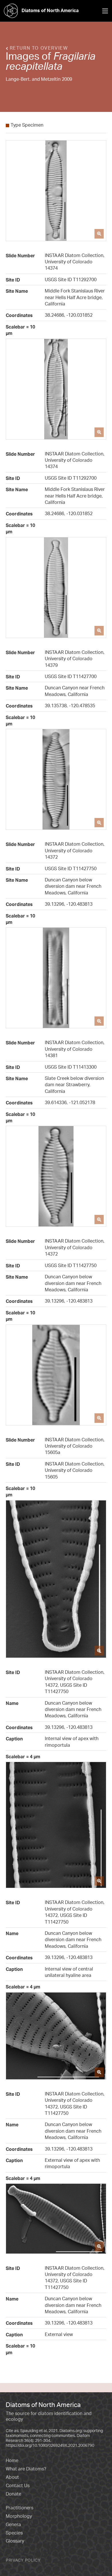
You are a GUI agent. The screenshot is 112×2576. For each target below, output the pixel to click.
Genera (13, 2524)
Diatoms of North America (50, 10)
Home (12, 2460)
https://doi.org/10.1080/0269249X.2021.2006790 (50, 2445)
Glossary (15, 2541)
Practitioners (20, 2508)
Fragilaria (74, 56)
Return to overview (38, 48)
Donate (13, 2494)
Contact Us (18, 2485)
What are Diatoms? (26, 2469)
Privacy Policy (23, 2560)
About (12, 2477)
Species (14, 2533)
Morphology (19, 2516)
